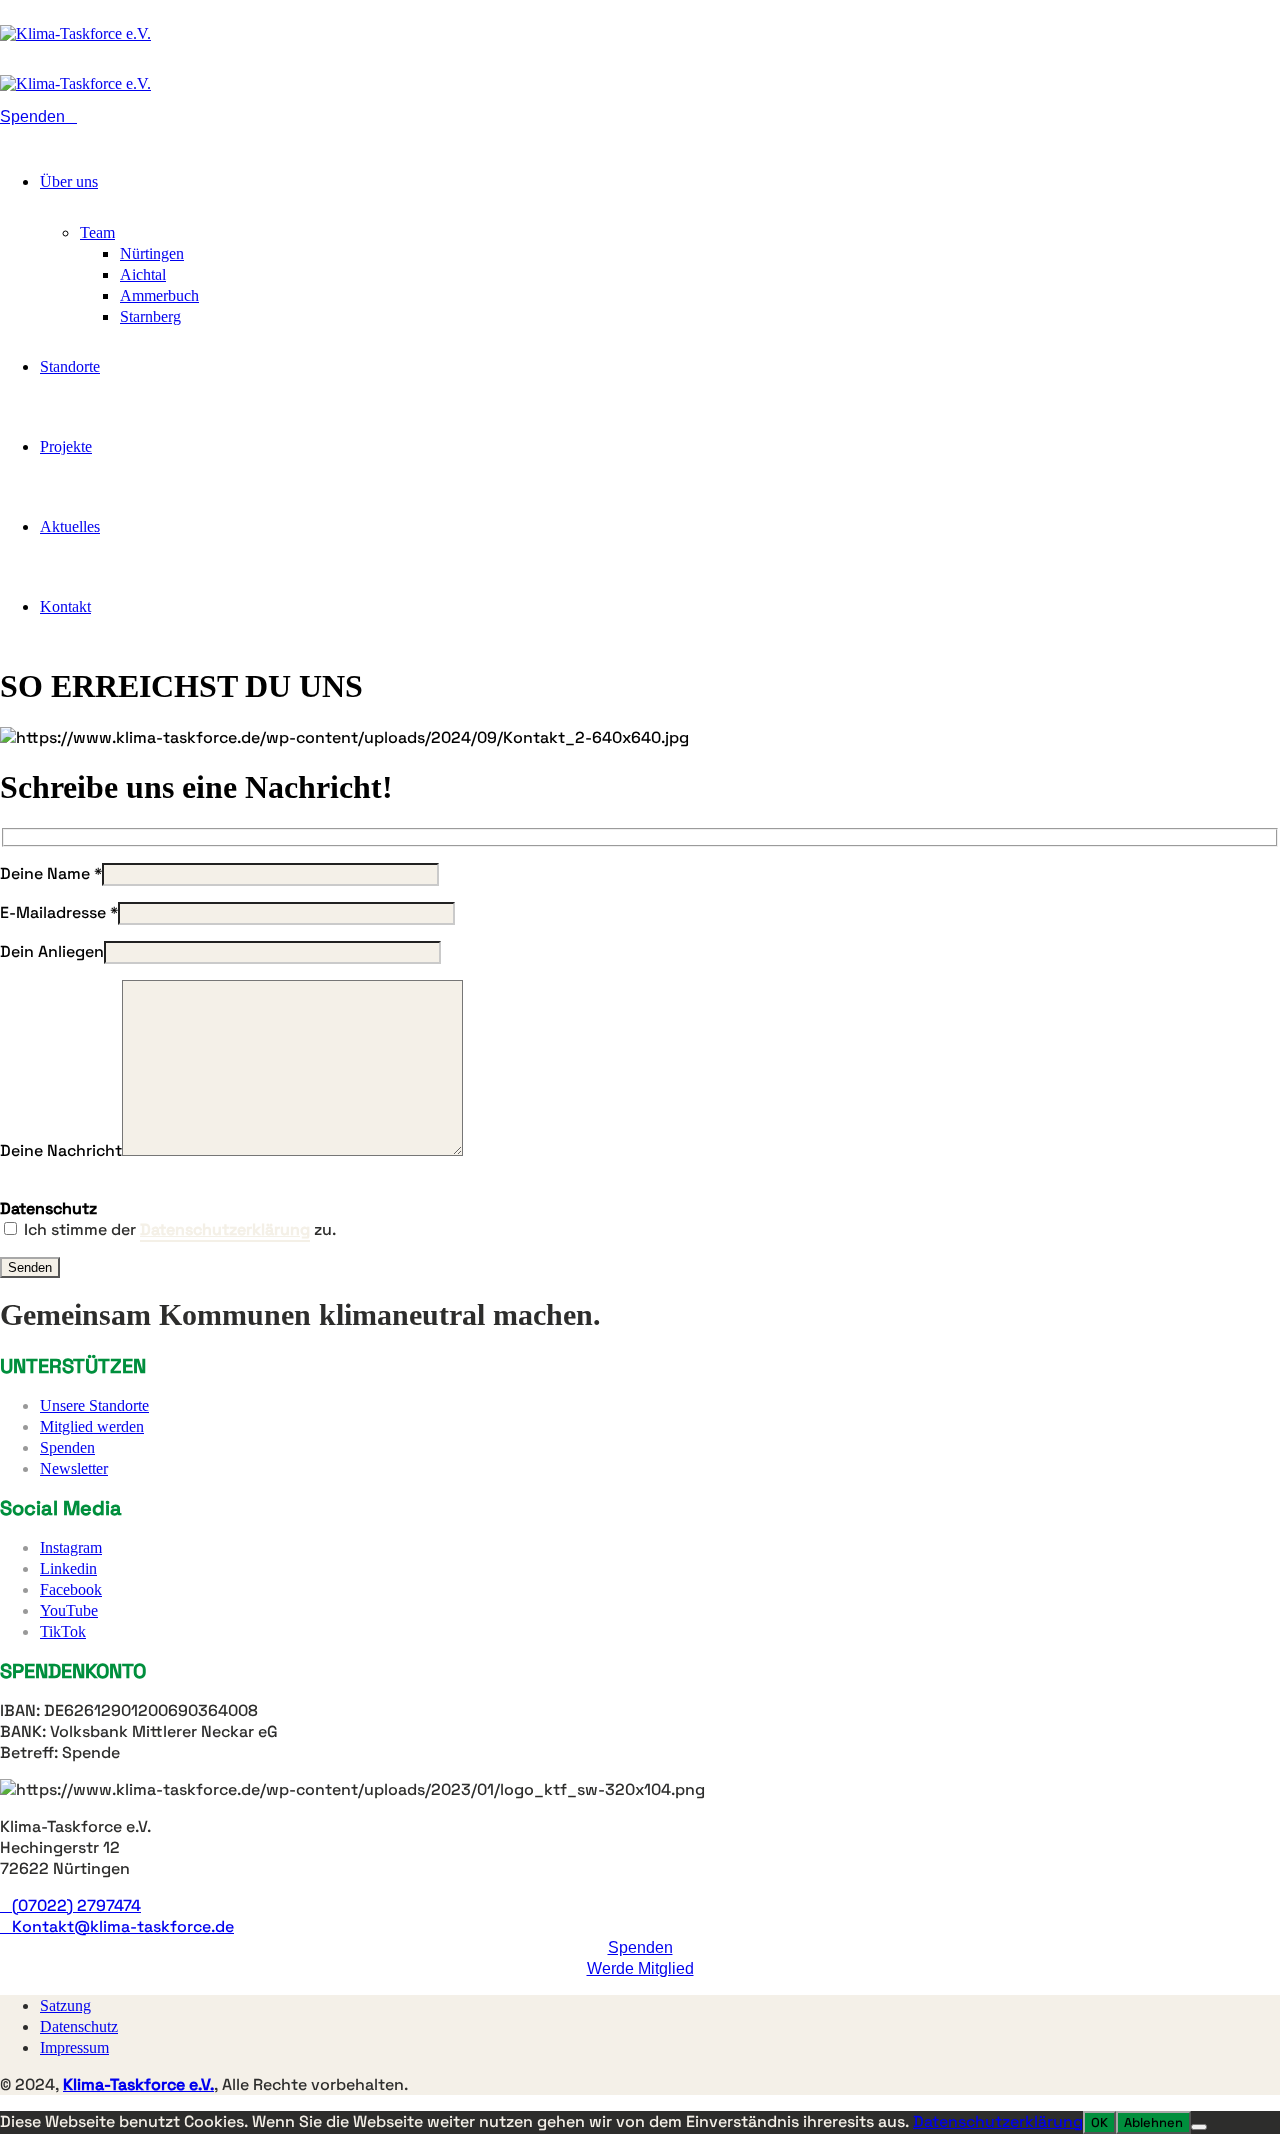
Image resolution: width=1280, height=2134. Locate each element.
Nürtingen (152, 253)
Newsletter (74, 1468)
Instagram (71, 1547)
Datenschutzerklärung (998, 2121)
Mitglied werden (92, 1426)
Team (97, 232)
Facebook (71, 1589)
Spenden (67, 1447)
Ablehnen (1153, 2122)
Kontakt (65, 606)
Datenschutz (79, 2026)
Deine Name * (51, 873)
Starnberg (150, 316)
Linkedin (68, 1568)
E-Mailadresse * (59, 912)
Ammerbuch (159, 295)
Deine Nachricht (61, 1150)
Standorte (70, 366)
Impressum (74, 2047)
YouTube (69, 1610)
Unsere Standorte (94, 1405)
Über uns (69, 181)
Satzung (65, 2005)
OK (1099, 2122)
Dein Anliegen (52, 951)
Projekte (66, 446)
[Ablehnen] (1199, 2127)
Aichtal (143, 274)
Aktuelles (70, 526)
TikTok (63, 1631)
